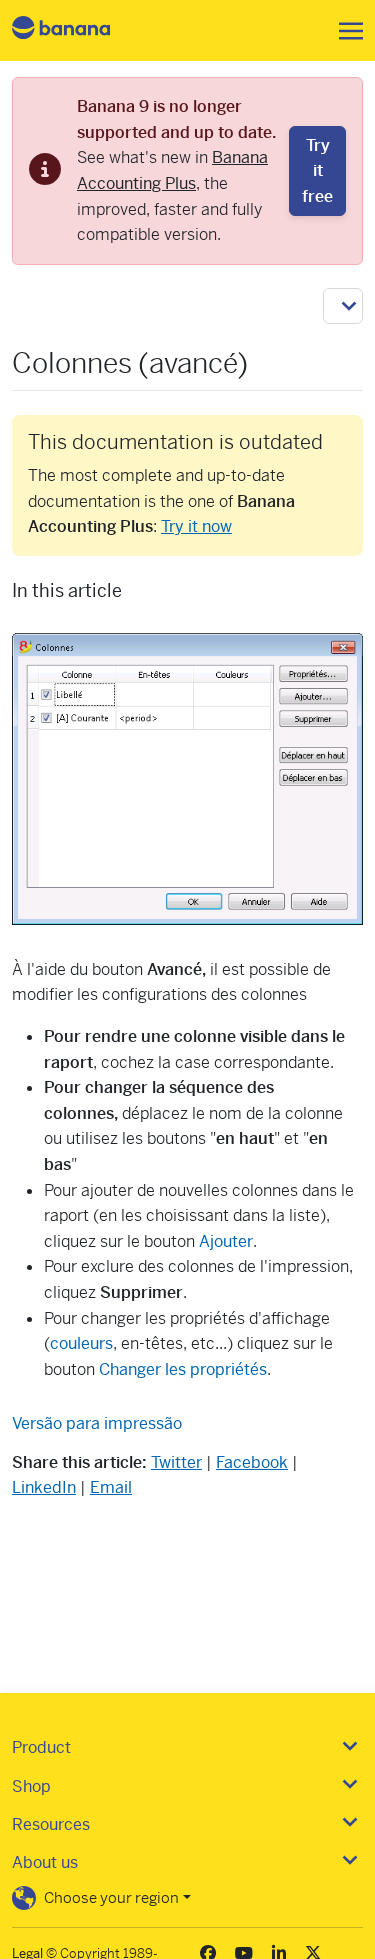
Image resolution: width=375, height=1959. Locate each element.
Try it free (317, 171)
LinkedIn (44, 1487)
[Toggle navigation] (345, 31)
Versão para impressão (97, 1423)
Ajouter (226, 1241)
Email (111, 1487)
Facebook (252, 1462)
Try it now (196, 526)
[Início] (78, 30)
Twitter (176, 1462)
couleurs (81, 1343)
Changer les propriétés (183, 1369)
